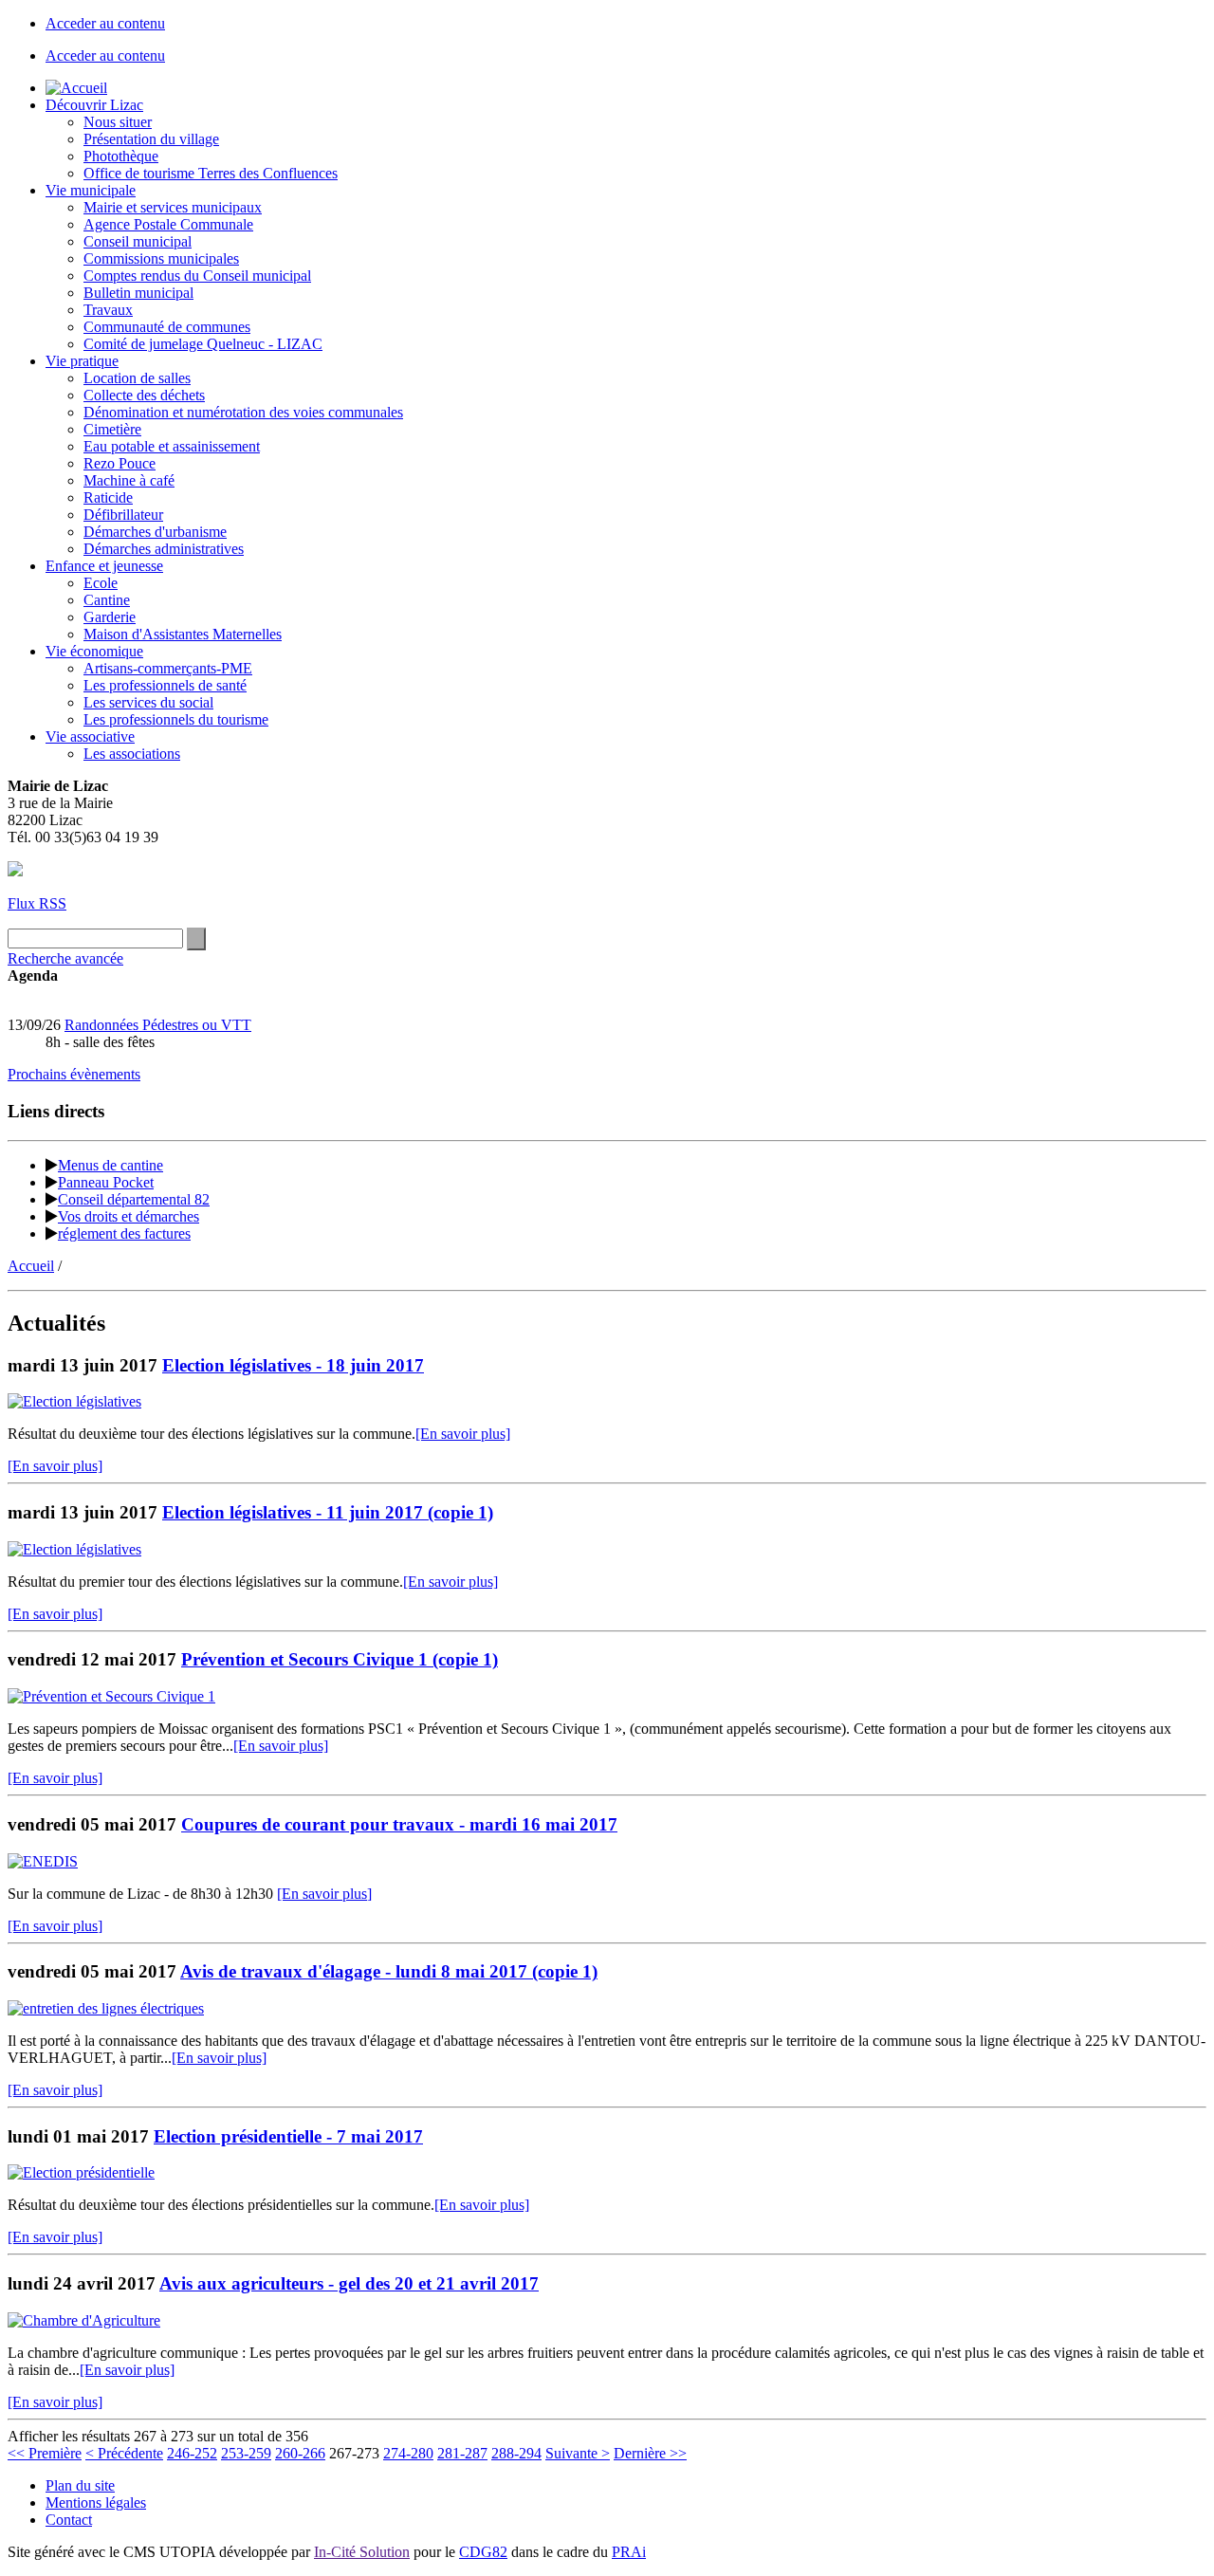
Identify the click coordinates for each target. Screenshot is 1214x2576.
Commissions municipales (161, 258)
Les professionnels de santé (165, 685)
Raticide (108, 497)
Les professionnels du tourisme (176, 719)
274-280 (408, 2453)
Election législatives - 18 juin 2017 (293, 1365)
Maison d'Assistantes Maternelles (183, 634)
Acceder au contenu (105, 23)
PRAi (629, 2552)
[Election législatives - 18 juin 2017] (74, 1401)
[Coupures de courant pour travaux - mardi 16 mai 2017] (43, 1861)
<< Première (45, 2453)
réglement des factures (124, 1233)
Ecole (101, 583)
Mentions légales (96, 2502)
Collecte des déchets (144, 395)
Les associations (132, 754)
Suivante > (578, 2453)
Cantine (107, 600)
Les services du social (148, 702)
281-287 (462, 2453)
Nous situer (118, 122)
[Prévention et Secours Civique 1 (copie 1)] (111, 1696)
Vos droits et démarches (129, 1216)
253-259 (246, 2453)
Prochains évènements (74, 1074)
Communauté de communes (167, 327)
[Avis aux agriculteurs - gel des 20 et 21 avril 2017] (84, 2320)
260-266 (300, 2453)
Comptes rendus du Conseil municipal (197, 276)
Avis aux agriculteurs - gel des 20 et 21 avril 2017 (349, 2283)
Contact (69, 2520)
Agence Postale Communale (168, 224)
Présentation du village (151, 139)
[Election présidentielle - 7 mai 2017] (81, 2172)
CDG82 (483, 2552)
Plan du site (80, 2485)
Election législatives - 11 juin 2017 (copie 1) (328, 1512)
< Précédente (124, 2453)
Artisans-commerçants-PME (168, 668)
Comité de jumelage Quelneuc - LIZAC (203, 344)
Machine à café (129, 480)
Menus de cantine (110, 1165)
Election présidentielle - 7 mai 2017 (288, 2136)
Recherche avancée (65, 958)
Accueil (31, 1266)
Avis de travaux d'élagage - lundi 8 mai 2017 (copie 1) (389, 1971)
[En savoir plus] (463, 1434)
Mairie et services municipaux (173, 207)
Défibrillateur (123, 515)
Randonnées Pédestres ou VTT (158, 1025)
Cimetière (112, 429)
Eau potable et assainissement (172, 446)
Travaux (108, 310)
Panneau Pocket (106, 1182)
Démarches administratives (164, 549)
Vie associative (90, 736)
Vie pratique (82, 361)
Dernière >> (650, 2453)
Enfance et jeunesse (104, 566)
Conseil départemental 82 (134, 1199)
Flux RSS (37, 903)
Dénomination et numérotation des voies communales (243, 412)
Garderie (110, 617)
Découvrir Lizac (94, 105)
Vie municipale (91, 190)
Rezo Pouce (120, 463)
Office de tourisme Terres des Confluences (211, 173)
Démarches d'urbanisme (155, 532)
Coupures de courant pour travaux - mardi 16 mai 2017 (399, 1824)
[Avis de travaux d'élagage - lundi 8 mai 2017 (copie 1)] (106, 2008)
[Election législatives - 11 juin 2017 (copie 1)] (74, 1549)
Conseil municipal (138, 241)
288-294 (516, 2453)
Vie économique (94, 651)
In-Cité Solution (362, 2552)
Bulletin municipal (138, 293)
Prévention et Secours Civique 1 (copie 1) (340, 1659)
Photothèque (121, 156)
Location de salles (137, 378)
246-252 (192, 2453)
